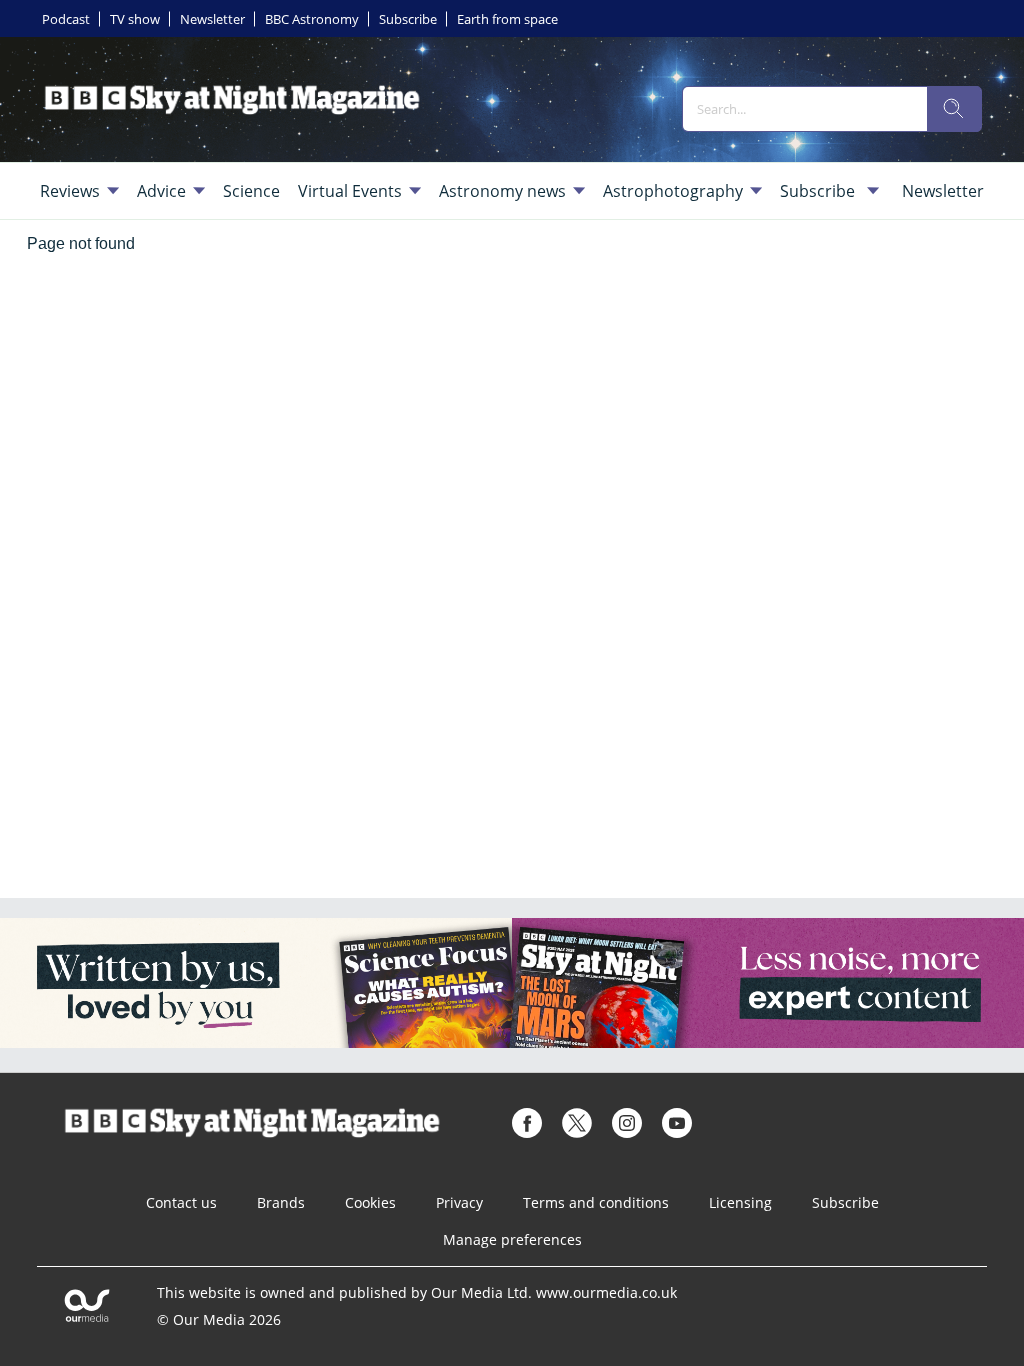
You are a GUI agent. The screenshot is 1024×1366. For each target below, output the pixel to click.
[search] (954, 109)
